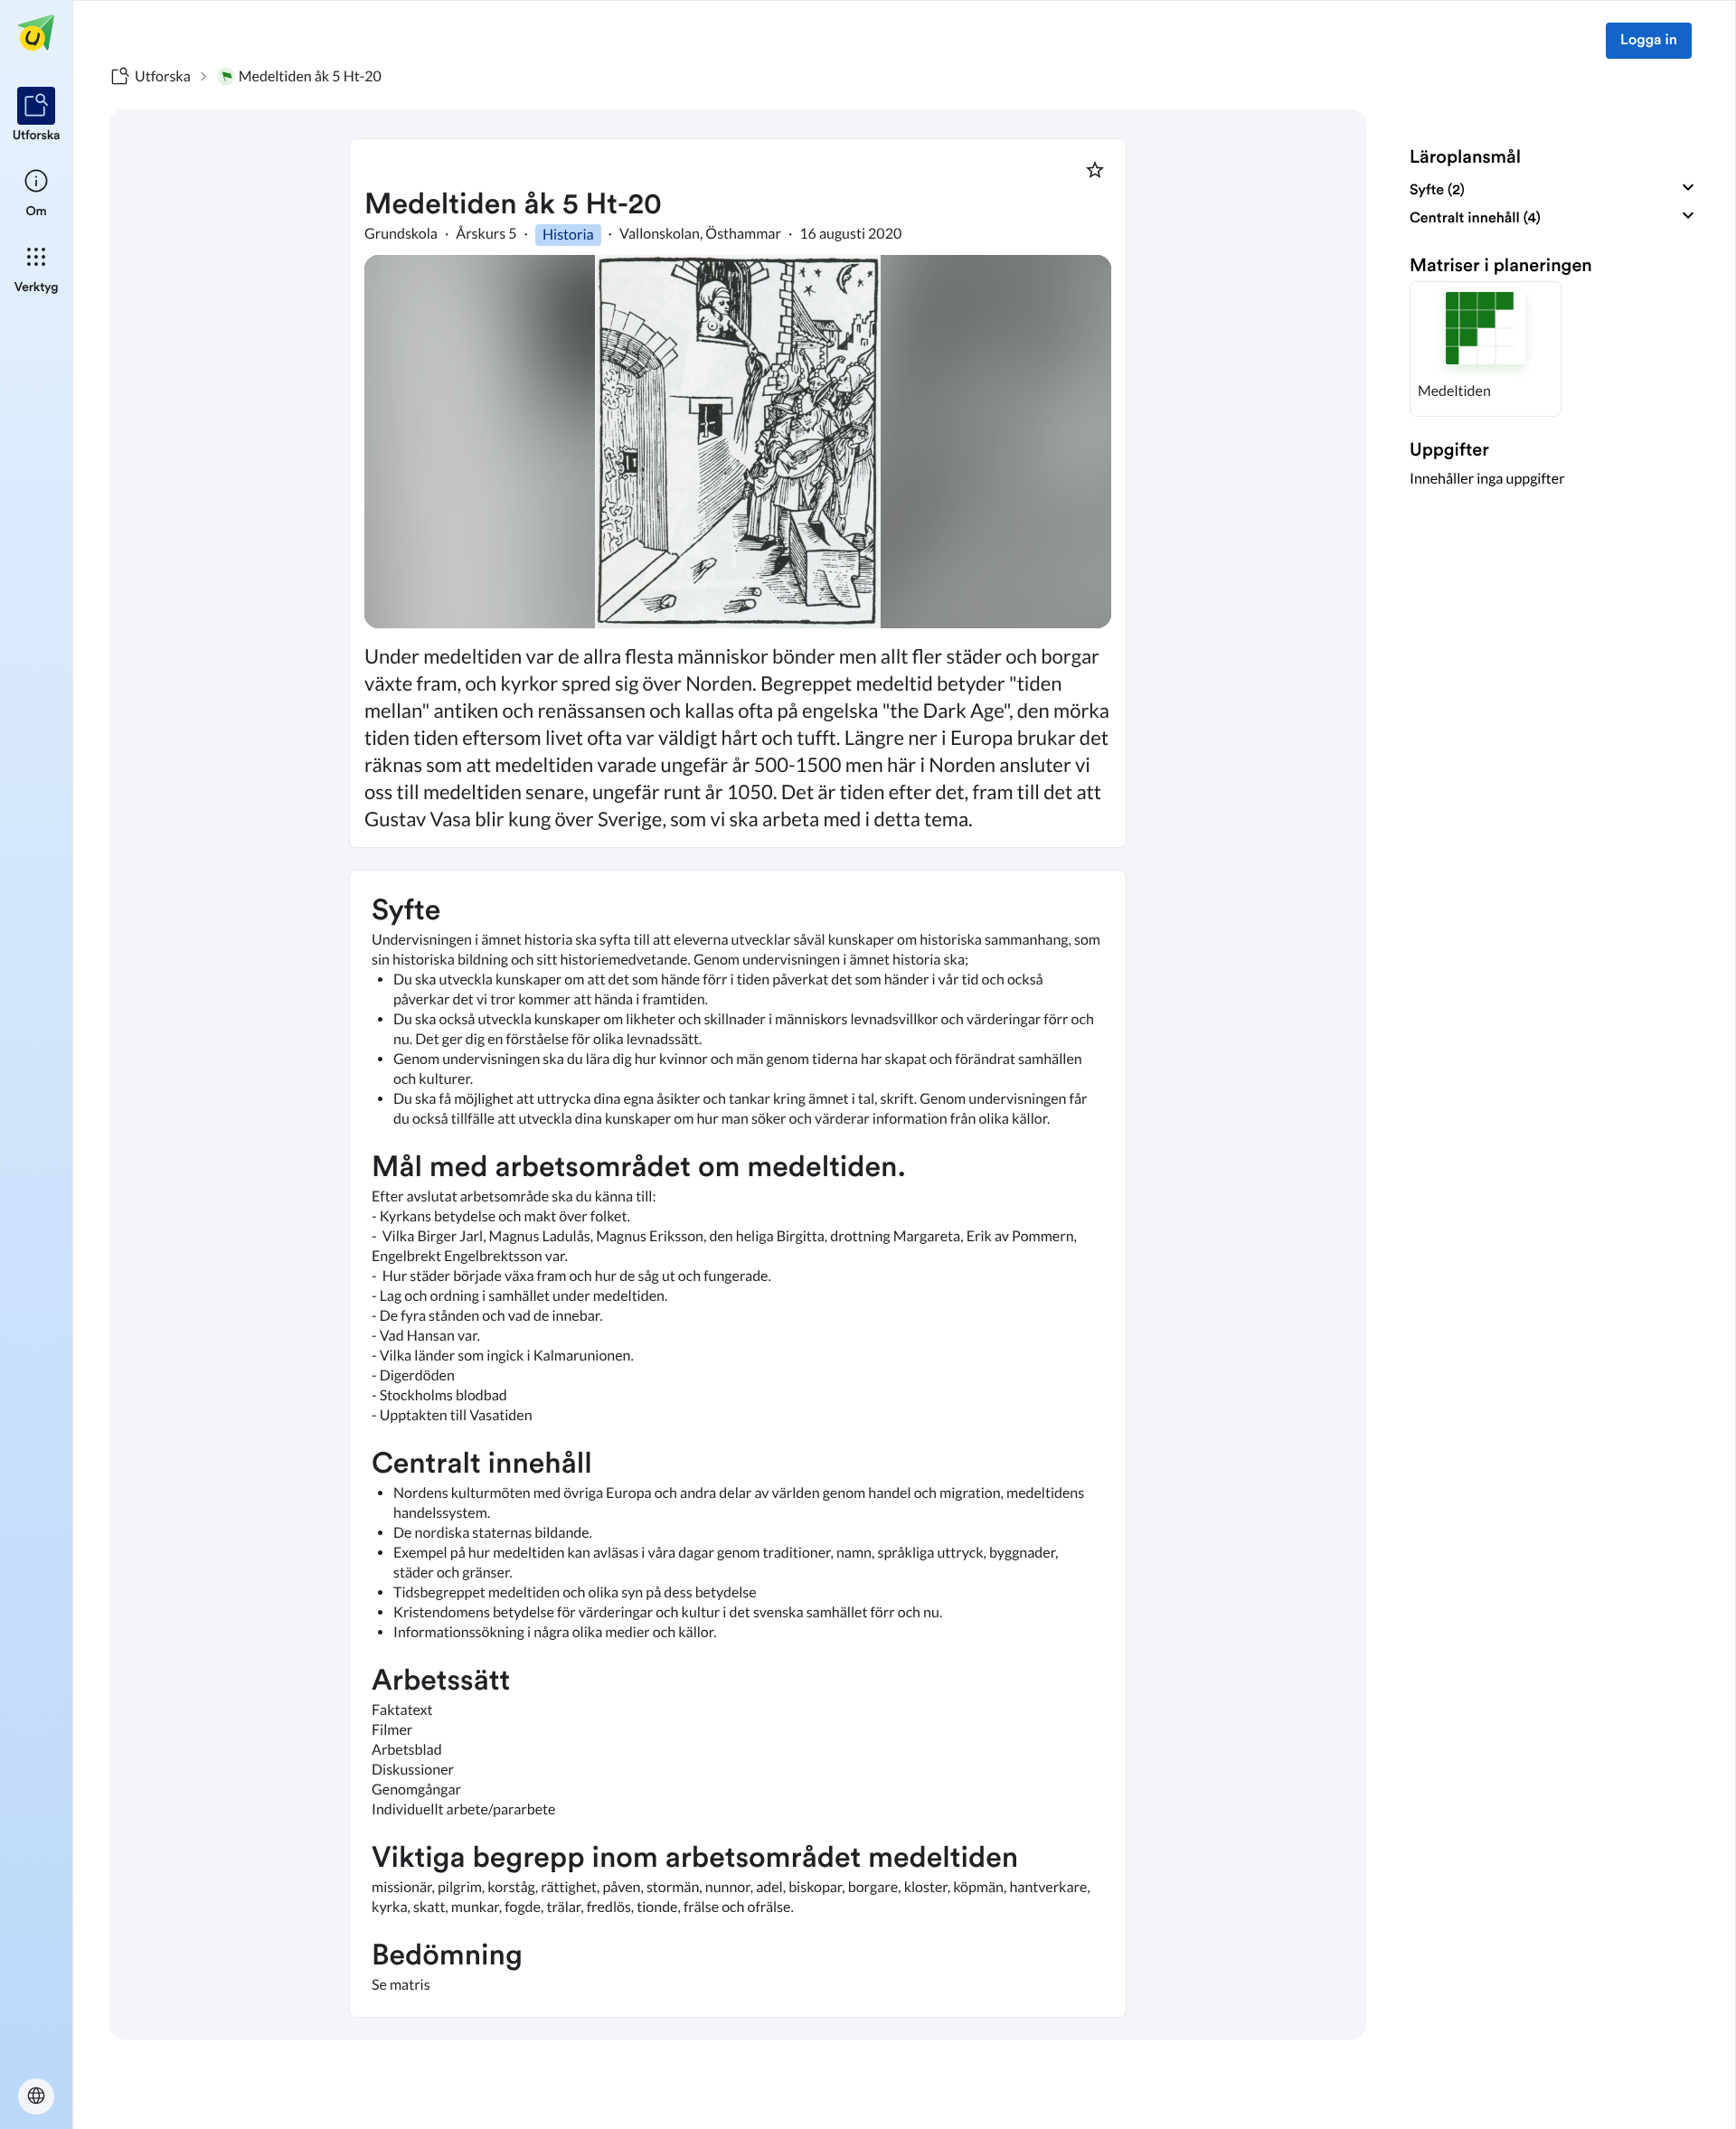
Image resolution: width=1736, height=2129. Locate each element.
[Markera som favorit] (1095, 170)
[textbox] (738, 1444)
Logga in (1649, 41)
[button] (1486, 349)
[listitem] (37, 116)
